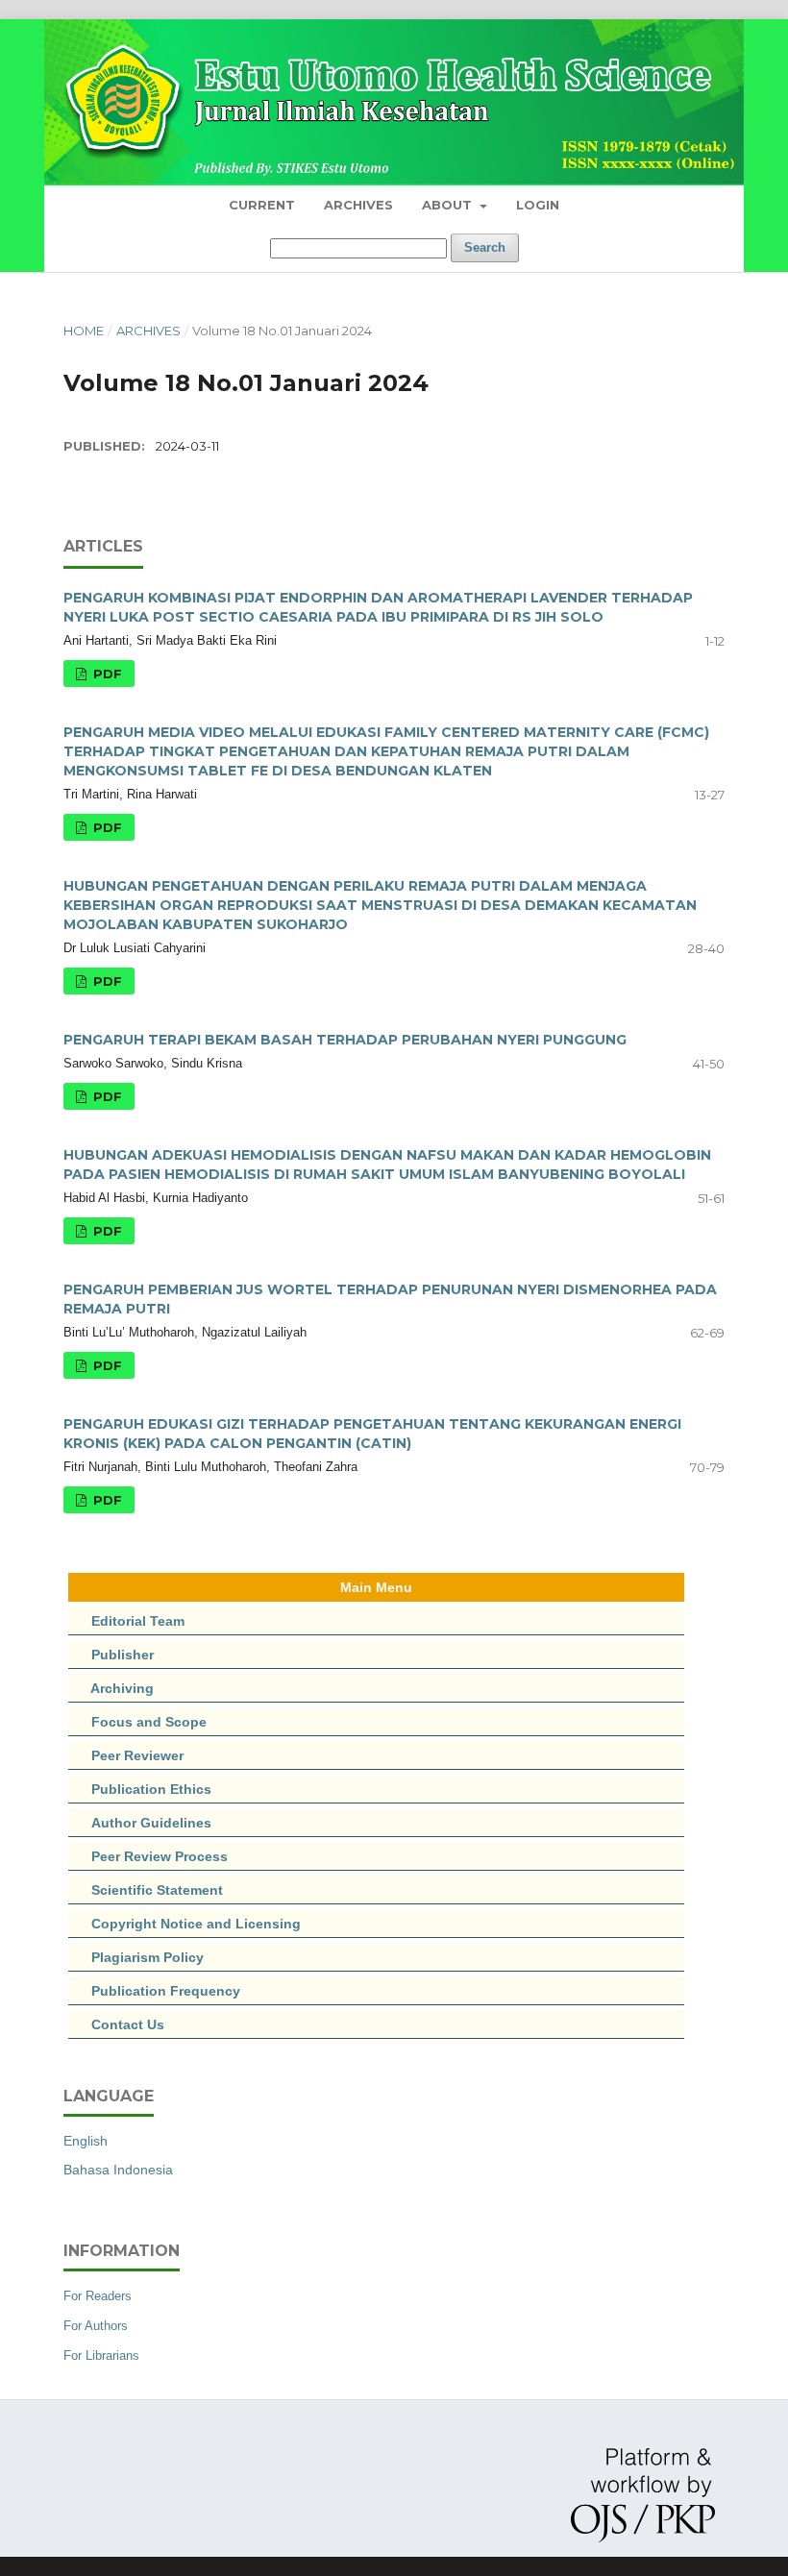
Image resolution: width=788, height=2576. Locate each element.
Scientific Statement (146, 1890)
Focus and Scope (149, 1722)
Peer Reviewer (137, 1755)
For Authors (96, 2326)
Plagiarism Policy (148, 1957)
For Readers (98, 2296)
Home (84, 331)
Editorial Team (138, 1621)
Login (538, 205)
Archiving (122, 1688)
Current (262, 205)
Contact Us (128, 2024)
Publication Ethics (140, 1789)
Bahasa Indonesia (118, 2170)
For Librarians (101, 2355)
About (449, 205)
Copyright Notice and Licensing (185, 1924)
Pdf (106, 674)
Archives (358, 205)
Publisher (123, 1655)
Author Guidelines (151, 1823)
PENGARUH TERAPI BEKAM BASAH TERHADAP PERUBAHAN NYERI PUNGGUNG (345, 1040)
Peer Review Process (148, 1856)
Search (485, 247)
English (86, 2141)
